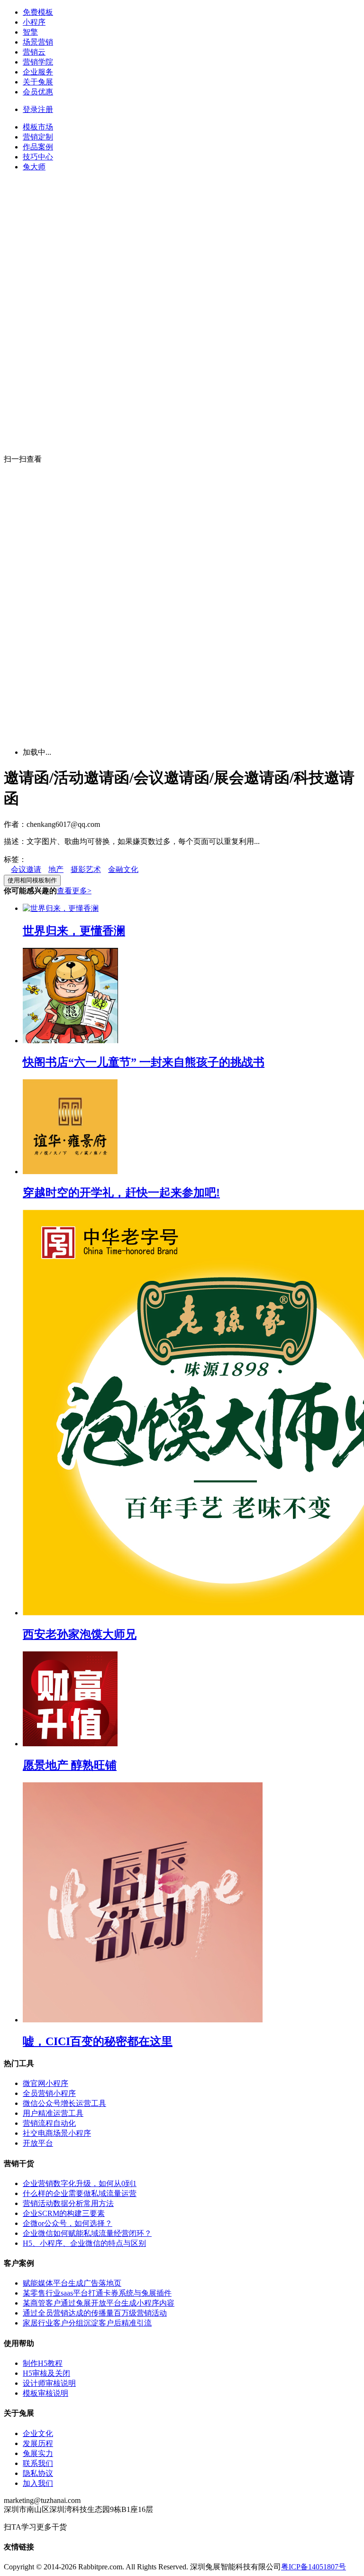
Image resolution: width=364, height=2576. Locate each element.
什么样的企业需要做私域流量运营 (80, 2193)
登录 (30, 109)
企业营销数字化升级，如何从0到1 (80, 2183)
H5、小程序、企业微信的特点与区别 (84, 2243)
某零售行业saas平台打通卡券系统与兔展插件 (97, 2293)
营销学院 (38, 62)
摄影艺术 (86, 869)
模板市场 (38, 127)
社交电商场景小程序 (57, 2133)
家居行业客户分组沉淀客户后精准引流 (87, 2323)
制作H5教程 (43, 2363)
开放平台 (38, 2143)
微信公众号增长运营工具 (64, 2103)
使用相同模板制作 (32, 880)
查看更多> (74, 891)
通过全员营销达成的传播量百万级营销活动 (95, 2313)
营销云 (34, 52)
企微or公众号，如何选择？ (68, 2223)
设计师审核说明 (49, 2383)
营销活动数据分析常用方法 (68, 2203)
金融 (116, 869)
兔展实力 (38, 2453)
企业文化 (38, 2433)
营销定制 (38, 137)
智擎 (30, 32)
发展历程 (38, 2443)
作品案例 (38, 147)
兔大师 (34, 167)
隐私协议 (38, 2473)
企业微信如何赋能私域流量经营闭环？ (87, 2233)
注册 (45, 109)
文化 (131, 869)
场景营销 (38, 42)
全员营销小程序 (49, 2093)
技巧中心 (38, 157)
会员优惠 (38, 92)
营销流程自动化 (49, 2123)
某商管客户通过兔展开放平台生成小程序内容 (99, 2303)
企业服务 (38, 72)
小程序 (34, 22)
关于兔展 (38, 82)
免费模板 (38, 12)
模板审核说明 (45, 2393)
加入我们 (38, 2483)
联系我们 (38, 2463)
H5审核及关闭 (46, 2373)
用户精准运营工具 (53, 2113)
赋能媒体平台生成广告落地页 (72, 2283)
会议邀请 (26, 869)
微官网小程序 (45, 2083)
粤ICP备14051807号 (314, 2567)
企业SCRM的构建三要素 (64, 2213)
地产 (56, 869)
